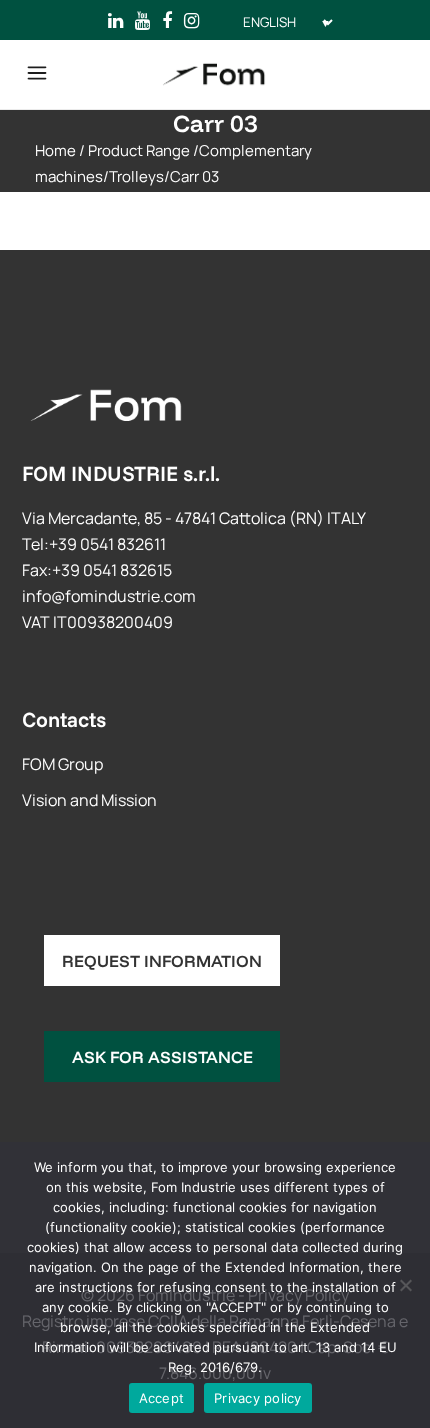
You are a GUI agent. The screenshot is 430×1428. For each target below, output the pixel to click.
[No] (405, 1285)
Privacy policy (258, 1398)
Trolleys (136, 176)
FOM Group (62, 764)
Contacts (64, 719)
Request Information (162, 960)
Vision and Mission (89, 800)
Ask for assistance (162, 1056)
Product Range (139, 150)
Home (55, 150)
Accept (162, 1398)
